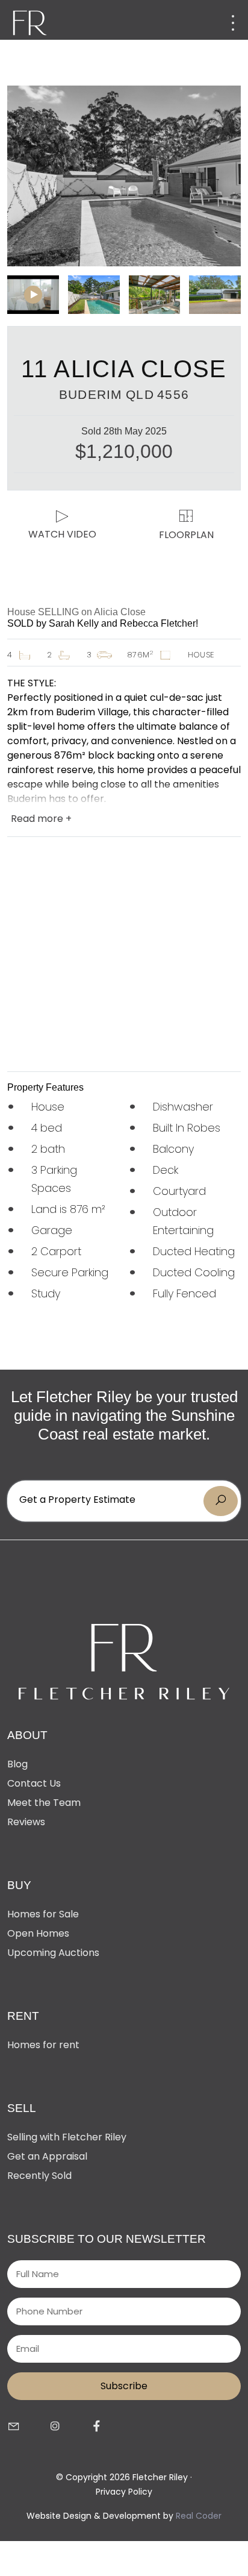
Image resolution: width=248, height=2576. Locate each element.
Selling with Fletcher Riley (67, 2137)
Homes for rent (43, 2045)
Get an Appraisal (47, 2156)
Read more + (41, 819)
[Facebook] (97, 2427)
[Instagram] (55, 2427)
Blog (17, 1764)
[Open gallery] (124, 176)
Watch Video (62, 534)
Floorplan (186, 535)
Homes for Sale (43, 1914)
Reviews (26, 1822)
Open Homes (38, 1933)
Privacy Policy (124, 2492)
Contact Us (34, 1783)
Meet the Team (44, 1803)
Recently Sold (39, 2176)
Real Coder (199, 2516)
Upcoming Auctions (53, 1953)
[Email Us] (14, 2427)
